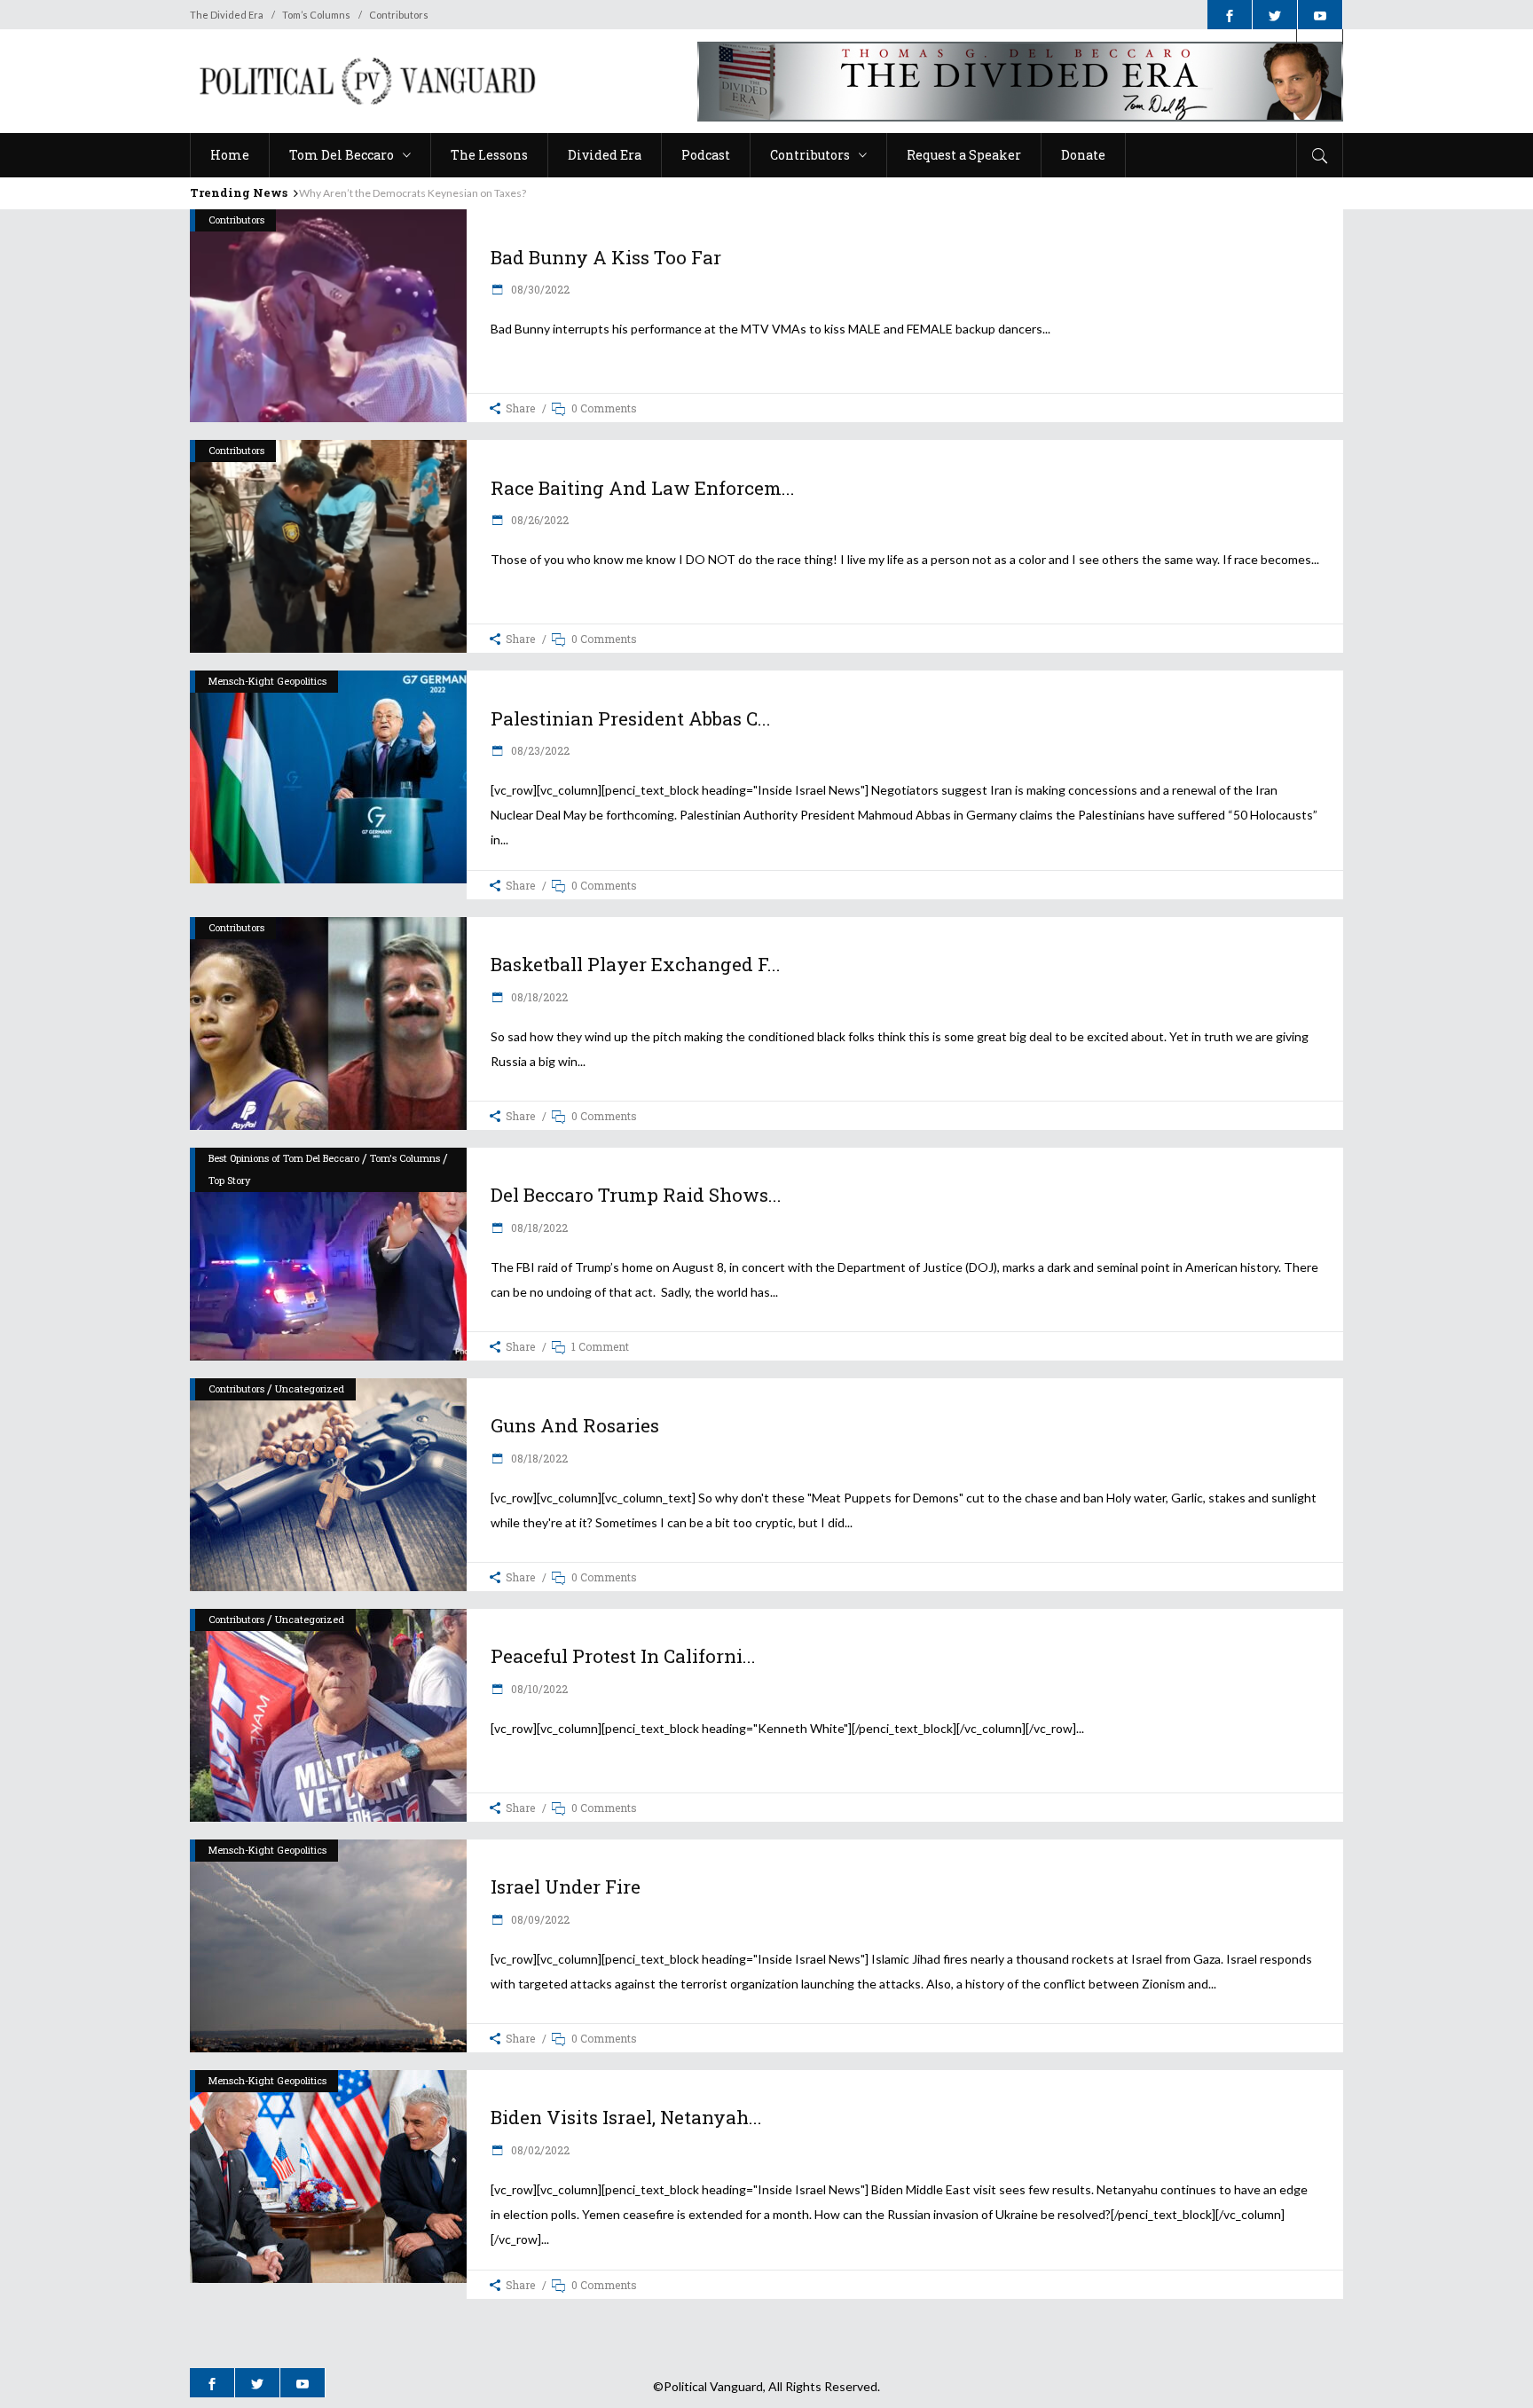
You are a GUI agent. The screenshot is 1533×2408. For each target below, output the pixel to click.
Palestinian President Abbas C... (631, 718)
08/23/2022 (539, 750)
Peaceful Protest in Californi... (623, 1656)
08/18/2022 (538, 997)
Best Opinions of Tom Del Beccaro (284, 1158)
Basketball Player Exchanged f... (636, 964)
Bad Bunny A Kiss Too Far (606, 257)
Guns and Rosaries (575, 1425)
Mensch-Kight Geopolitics (267, 681)
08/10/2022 (538, 1689)
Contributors (399, 15)
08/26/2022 (539, 520)
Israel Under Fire (566, 1886)
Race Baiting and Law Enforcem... (643, 488)
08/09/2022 (539, 1919)
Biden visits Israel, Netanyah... (626, 2117)
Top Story (229, 1180)
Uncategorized (310, 1388)
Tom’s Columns (316, 15)
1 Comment (600, 1346)
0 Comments (604, 408)
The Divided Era (227, 15)
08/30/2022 (539, 289)
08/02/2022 (539, 2150)
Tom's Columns (405, 1158)
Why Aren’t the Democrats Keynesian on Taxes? (413, 193)
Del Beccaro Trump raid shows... (636, 1195)
